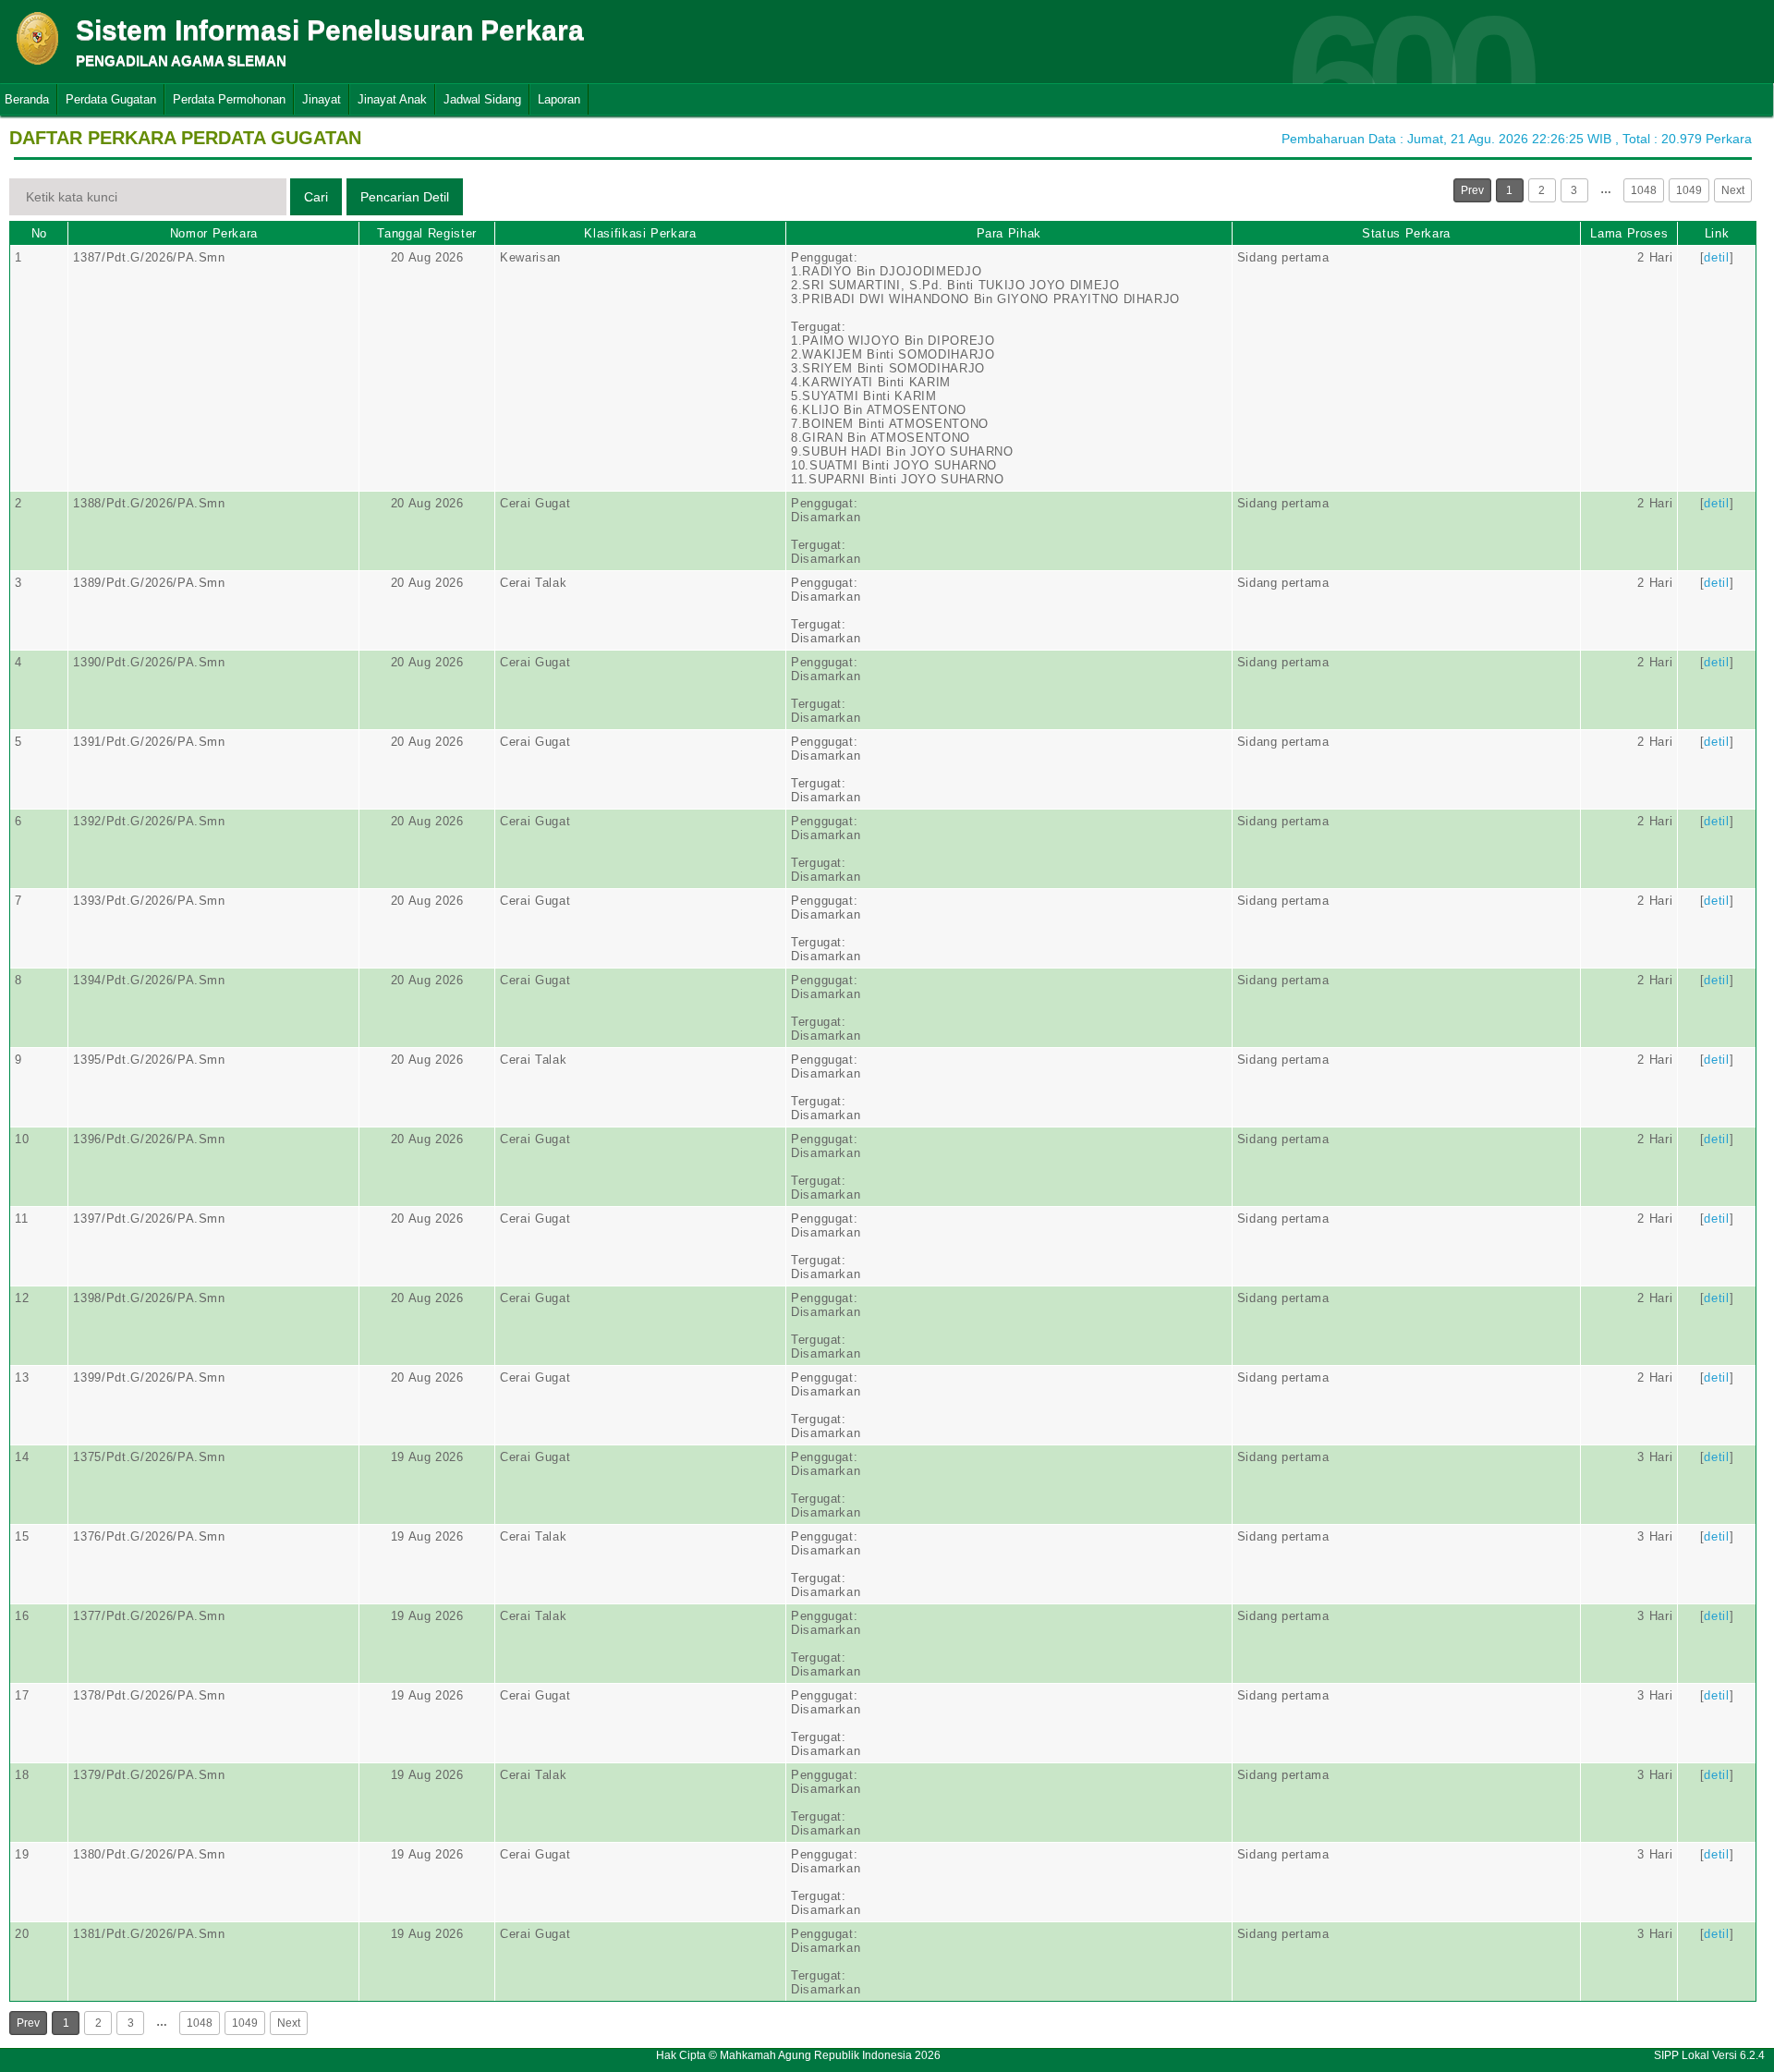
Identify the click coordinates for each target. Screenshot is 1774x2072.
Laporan (559, 99)
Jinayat (322, 99)
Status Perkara (1406, 233)
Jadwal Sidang (482, 99)
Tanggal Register (426, 233)
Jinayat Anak (392, 99)
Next (1733, 190)
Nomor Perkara (214, 233)
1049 (1689, 190)
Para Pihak (1009, 233)
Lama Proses (1629, 233)
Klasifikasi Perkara (640, 233)
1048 (1644, 190)
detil (1716, 257)
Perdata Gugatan (111, 99)
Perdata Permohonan (229, 99)
